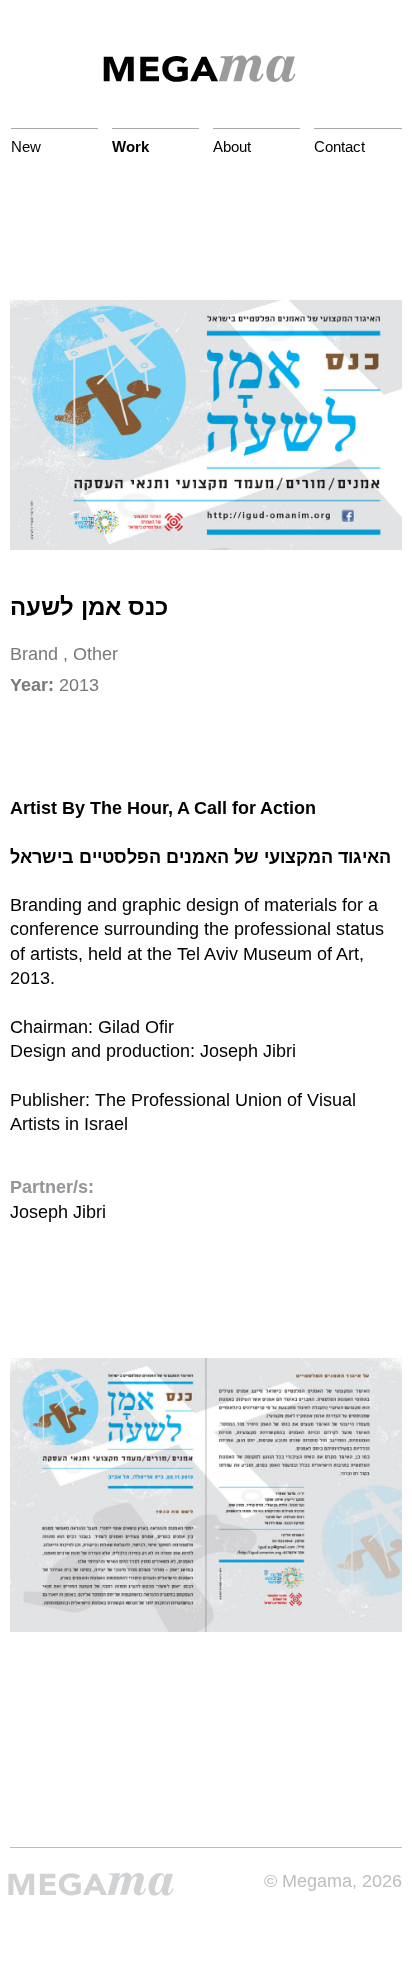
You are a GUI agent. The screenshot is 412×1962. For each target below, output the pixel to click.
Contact (339, 146)
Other (95, 654)
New (26, 146)
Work (130, 146)
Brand (34, 654)
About (232, 146)
